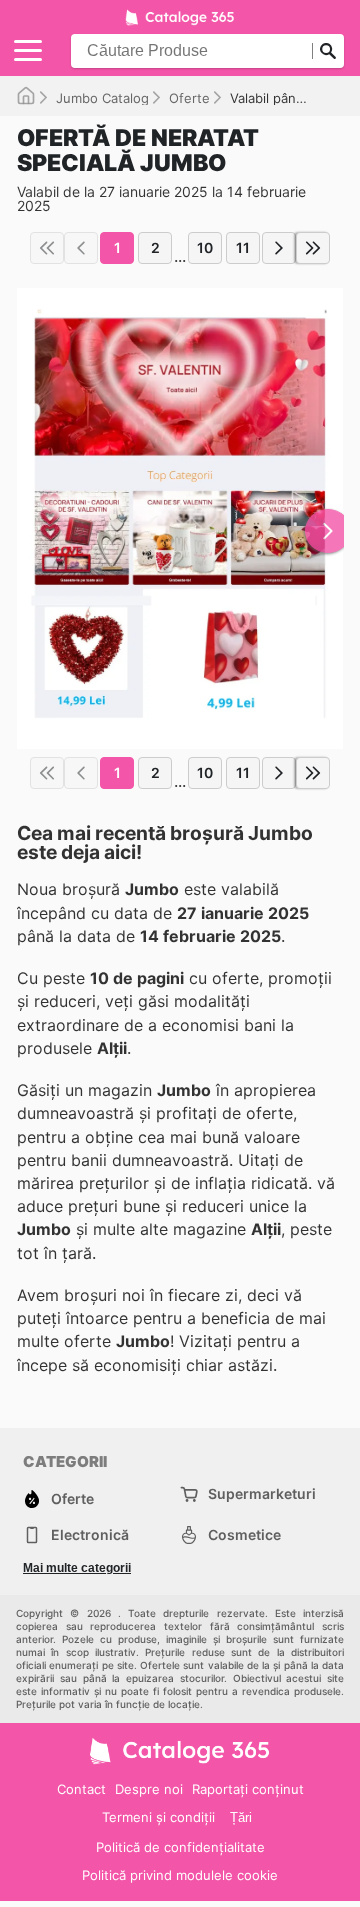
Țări (241, 1817)
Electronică (90, 1534)
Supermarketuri (262, 1493)
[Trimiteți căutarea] (328, 51)
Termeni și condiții (158, 1817)
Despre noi (149, 1789)
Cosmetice (244, 1534)
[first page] (47, 248)
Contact (81, 1789)
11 (243, 247)
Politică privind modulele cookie (180, 1875)
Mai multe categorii (77, 1568)
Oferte (189, 98)
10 (205, 247)
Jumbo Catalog (102, 98)
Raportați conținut (248, 1789)
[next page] (279, 248)
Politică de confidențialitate (180, 1847)
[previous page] (81, 248)
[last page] (313, 248)
